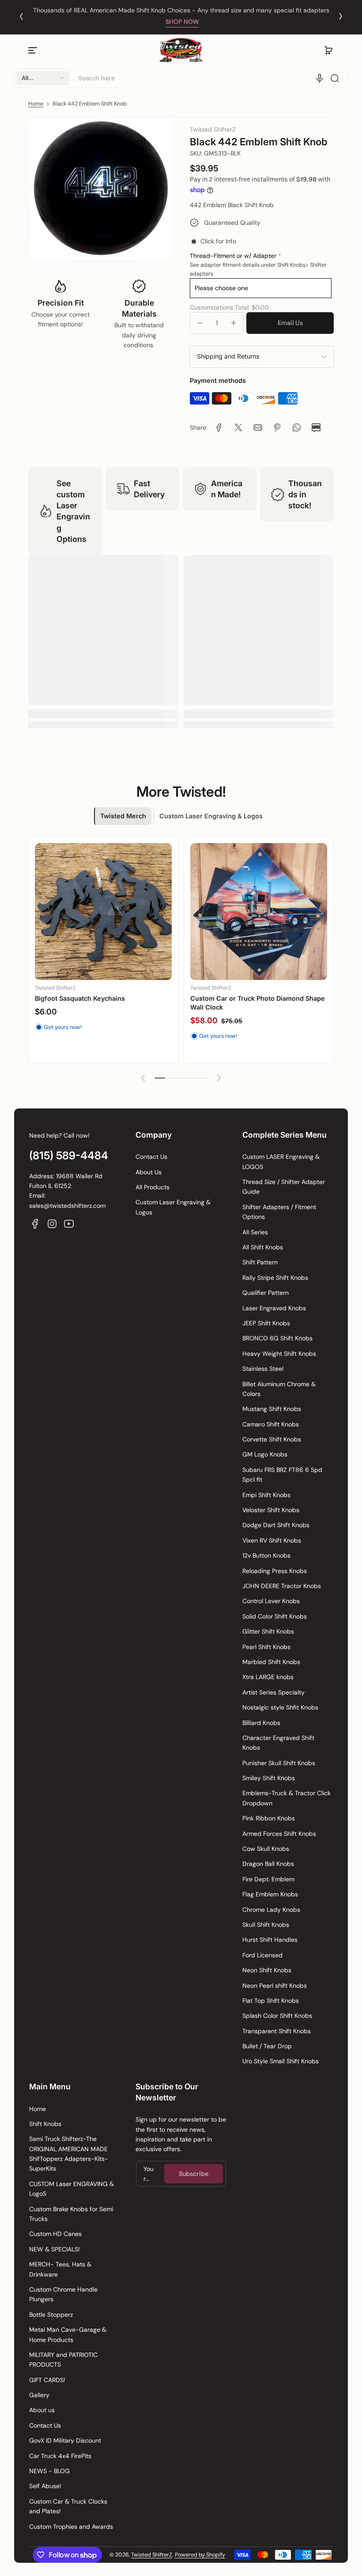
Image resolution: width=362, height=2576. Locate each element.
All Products (153, 1187)
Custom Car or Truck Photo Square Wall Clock (96, 1003)
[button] (328, 50)
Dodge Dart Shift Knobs (276, 1525)
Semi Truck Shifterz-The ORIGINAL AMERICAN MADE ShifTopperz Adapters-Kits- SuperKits (69, 2154)
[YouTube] (69, 1224)
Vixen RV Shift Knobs (272, 1540)
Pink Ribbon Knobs (269, 1818)
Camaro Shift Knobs (271, 1424)
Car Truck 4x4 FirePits (60, 2456)
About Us (149, 1172)
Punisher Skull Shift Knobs (279, 1763)
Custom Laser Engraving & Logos (173, 1207)
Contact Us (151, 1157)
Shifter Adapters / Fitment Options (279, 1212)
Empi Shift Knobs (266, 1495)
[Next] (341, 16)
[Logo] (181, 50)
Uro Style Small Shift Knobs (281, 2061)
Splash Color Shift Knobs (277, 2016)
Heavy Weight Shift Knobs (279, 1354)
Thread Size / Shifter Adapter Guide (284, 1187)
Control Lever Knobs (271, 1601)
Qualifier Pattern (266, 1293)
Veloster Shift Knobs (271, 1510)
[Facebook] (35, 1224)
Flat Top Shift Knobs (271, 2001)
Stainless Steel (263, 1369)
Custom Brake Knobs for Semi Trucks (71, 2214)
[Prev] (21, 16)
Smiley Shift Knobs (269, 1778)
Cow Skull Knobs (266, 1849)
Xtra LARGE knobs (268, 1677)
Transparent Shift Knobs (277, 2031)
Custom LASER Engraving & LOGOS (281, 1161)
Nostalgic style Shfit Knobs (280, 1707)
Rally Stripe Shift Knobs (275, 1278)
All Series (255, 1232)
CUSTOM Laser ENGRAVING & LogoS (72, 2189)
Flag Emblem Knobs (270, 1894)
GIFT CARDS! (47, 2380)
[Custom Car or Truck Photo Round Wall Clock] (259, 912)
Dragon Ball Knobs (268, 1864)
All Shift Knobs (263, 1247)
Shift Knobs (45, 2124)
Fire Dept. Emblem (268, 1879)
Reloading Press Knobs (275, 1571)
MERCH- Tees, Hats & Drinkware (60, 2269)
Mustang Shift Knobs (272, 1409)
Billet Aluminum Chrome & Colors (279, 1389)
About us (42, 2410)
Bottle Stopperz (51, 2315)
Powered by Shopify (200, 2555)
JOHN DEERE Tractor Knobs (282, 1586)
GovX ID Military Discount (65, 2440)
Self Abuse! (45, 2486)
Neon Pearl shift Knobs (275, 1986)
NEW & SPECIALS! (55, 2249)
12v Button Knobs (266, 1555)
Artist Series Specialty (273, 1692)
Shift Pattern (260, 1262)
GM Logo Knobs (265, 1454)
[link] (219, 427)
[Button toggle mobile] (34, 50)
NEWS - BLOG (49, 2471)
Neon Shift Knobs (267, 1970)
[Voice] (320, 78)
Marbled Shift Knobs (271, 1662)
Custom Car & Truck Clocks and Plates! (68, 2506)
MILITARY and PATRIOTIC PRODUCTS (63, 2360)
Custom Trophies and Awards (71, 2527)
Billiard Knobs (261, 1723)
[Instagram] (52, 1224)
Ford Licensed (262, 1955)
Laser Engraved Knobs (274, 1308)
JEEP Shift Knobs (266, 1323)
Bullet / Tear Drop (267, 2046)
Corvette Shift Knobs (272, 1439)
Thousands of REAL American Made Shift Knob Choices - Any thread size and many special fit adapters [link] (181, 10)
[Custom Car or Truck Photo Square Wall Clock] (103, 912)
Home (36, 104)
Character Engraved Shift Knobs (278, 1743)
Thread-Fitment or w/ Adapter (233, 256)
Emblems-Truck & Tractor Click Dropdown (287, 1798)
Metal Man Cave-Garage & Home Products (68, 2334)
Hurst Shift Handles (270, 1940)
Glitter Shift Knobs (268, 1631)
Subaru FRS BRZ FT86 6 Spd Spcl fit (282, 1475)
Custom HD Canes (55, 2234)
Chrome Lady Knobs (271, 1910)
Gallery (39, 2395)
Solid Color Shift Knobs (275, 1616)
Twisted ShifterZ (152, 2555)
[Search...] (335, 78)
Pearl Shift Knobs (266, 1647)
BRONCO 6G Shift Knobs (277, 1338)
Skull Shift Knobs (266, 1925)
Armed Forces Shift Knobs (279, 1834)
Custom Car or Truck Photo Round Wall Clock (251, 1003)
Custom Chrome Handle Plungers (63, 2294)
